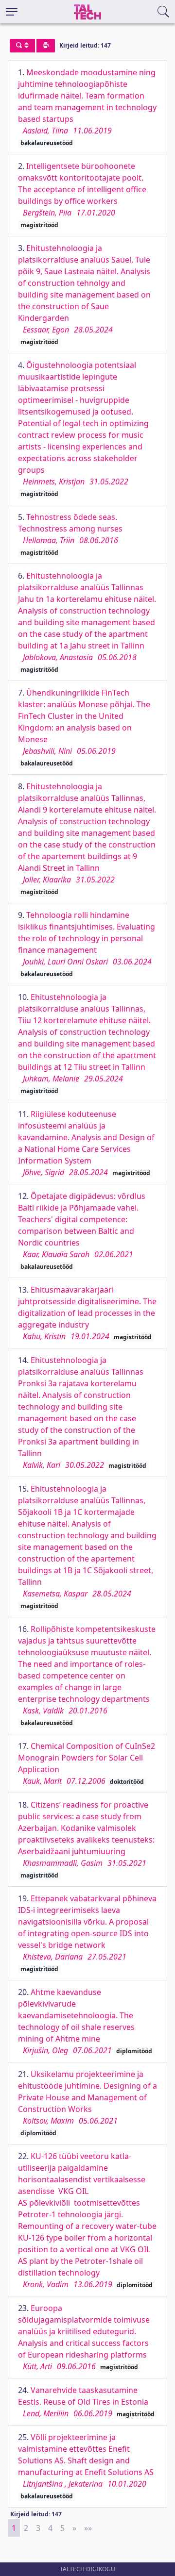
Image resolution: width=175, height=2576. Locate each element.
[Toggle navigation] (12, 12)
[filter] (22, 46)
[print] (46, 46)
